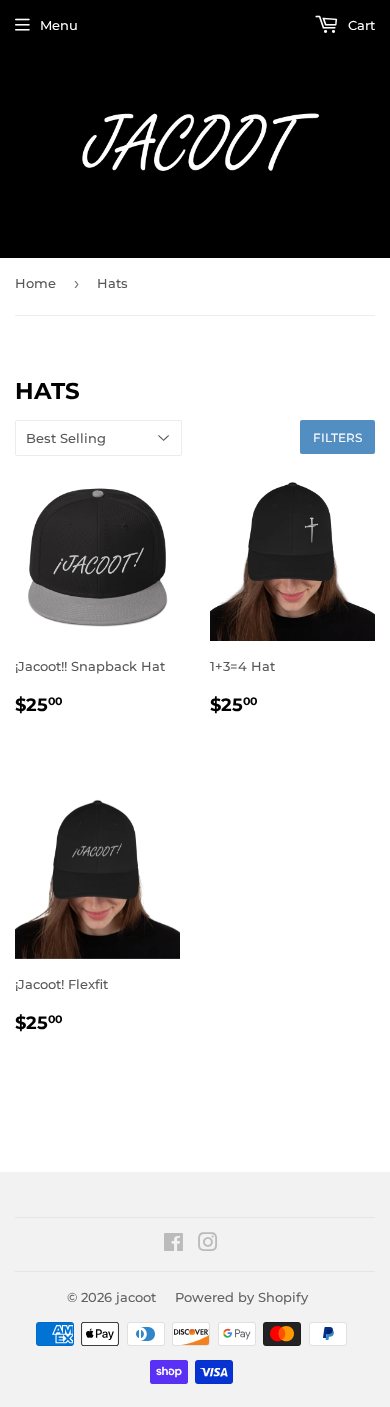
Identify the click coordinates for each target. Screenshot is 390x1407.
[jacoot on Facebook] (173, 1245)
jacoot (136, 1297)
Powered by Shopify (241, 1297)
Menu (59, 25)
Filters (337, 437)
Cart (359, 25)
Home (35, 283)
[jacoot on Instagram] (208, 1245)
